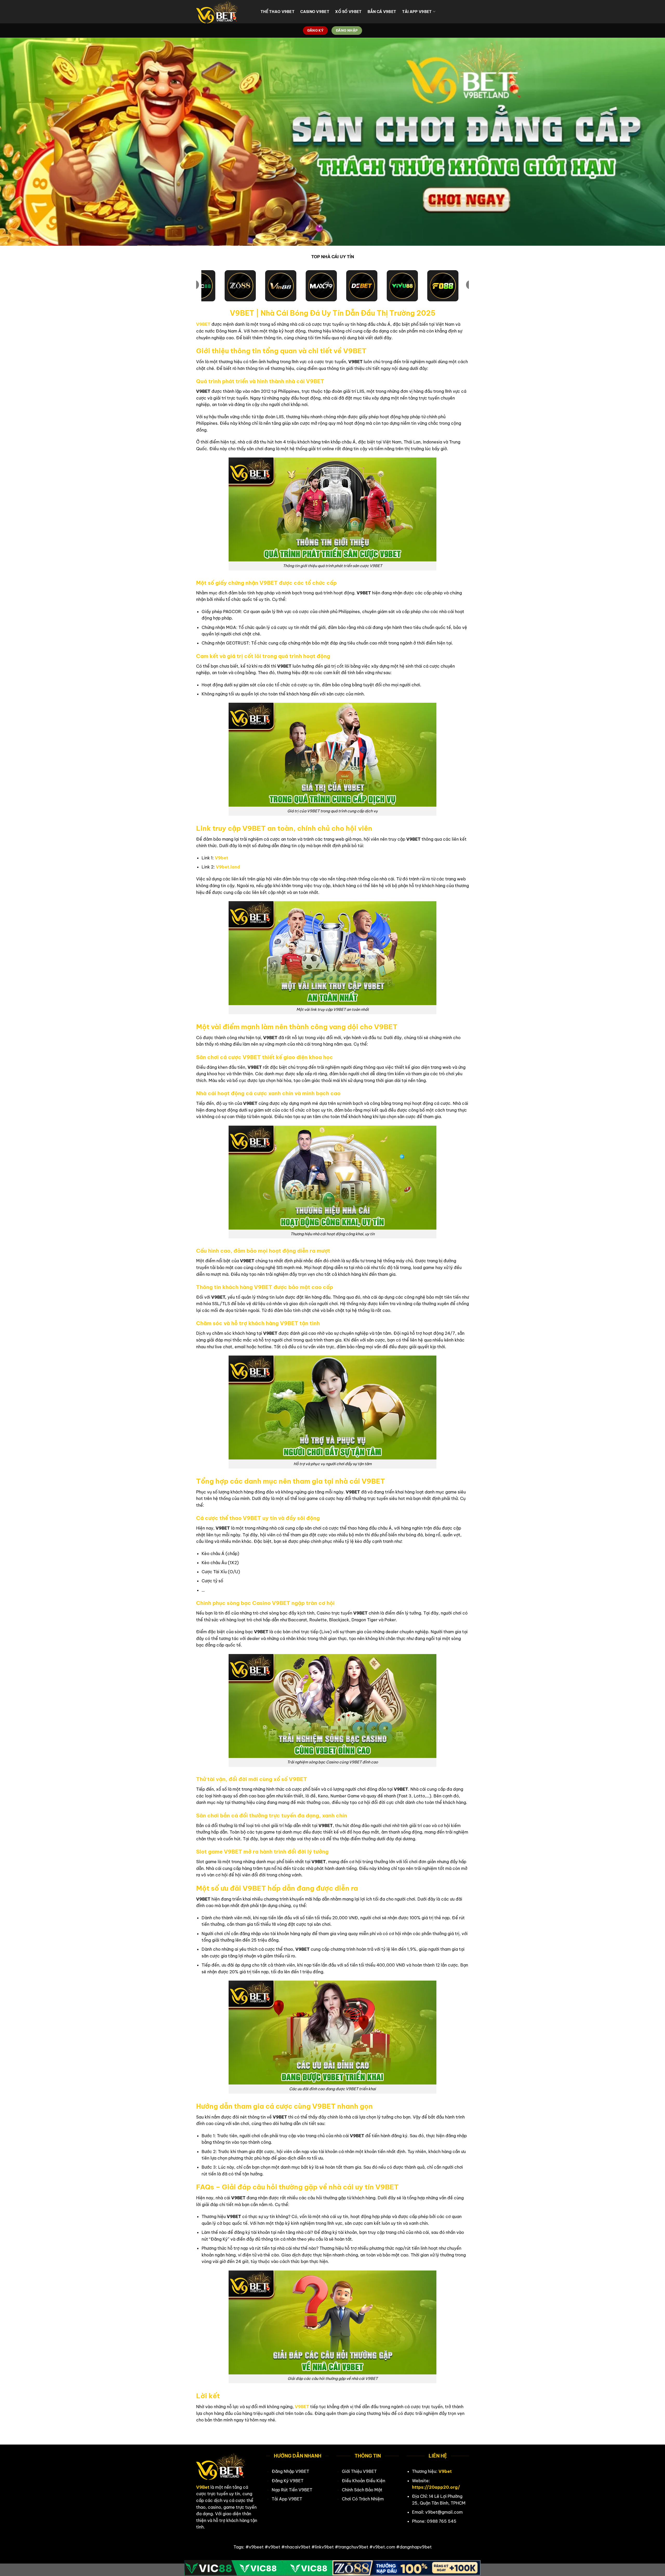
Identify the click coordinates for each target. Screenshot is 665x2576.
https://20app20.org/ (436, 2487)
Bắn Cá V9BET (382, 12)
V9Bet (203, 2487)
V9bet (221, 858)
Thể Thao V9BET (278, 12)
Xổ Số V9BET (348, 12)
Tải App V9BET (417, 12)
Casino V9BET (315, 12)
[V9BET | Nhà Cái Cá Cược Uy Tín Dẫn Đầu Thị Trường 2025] (224, 12)
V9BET (203, 324)
